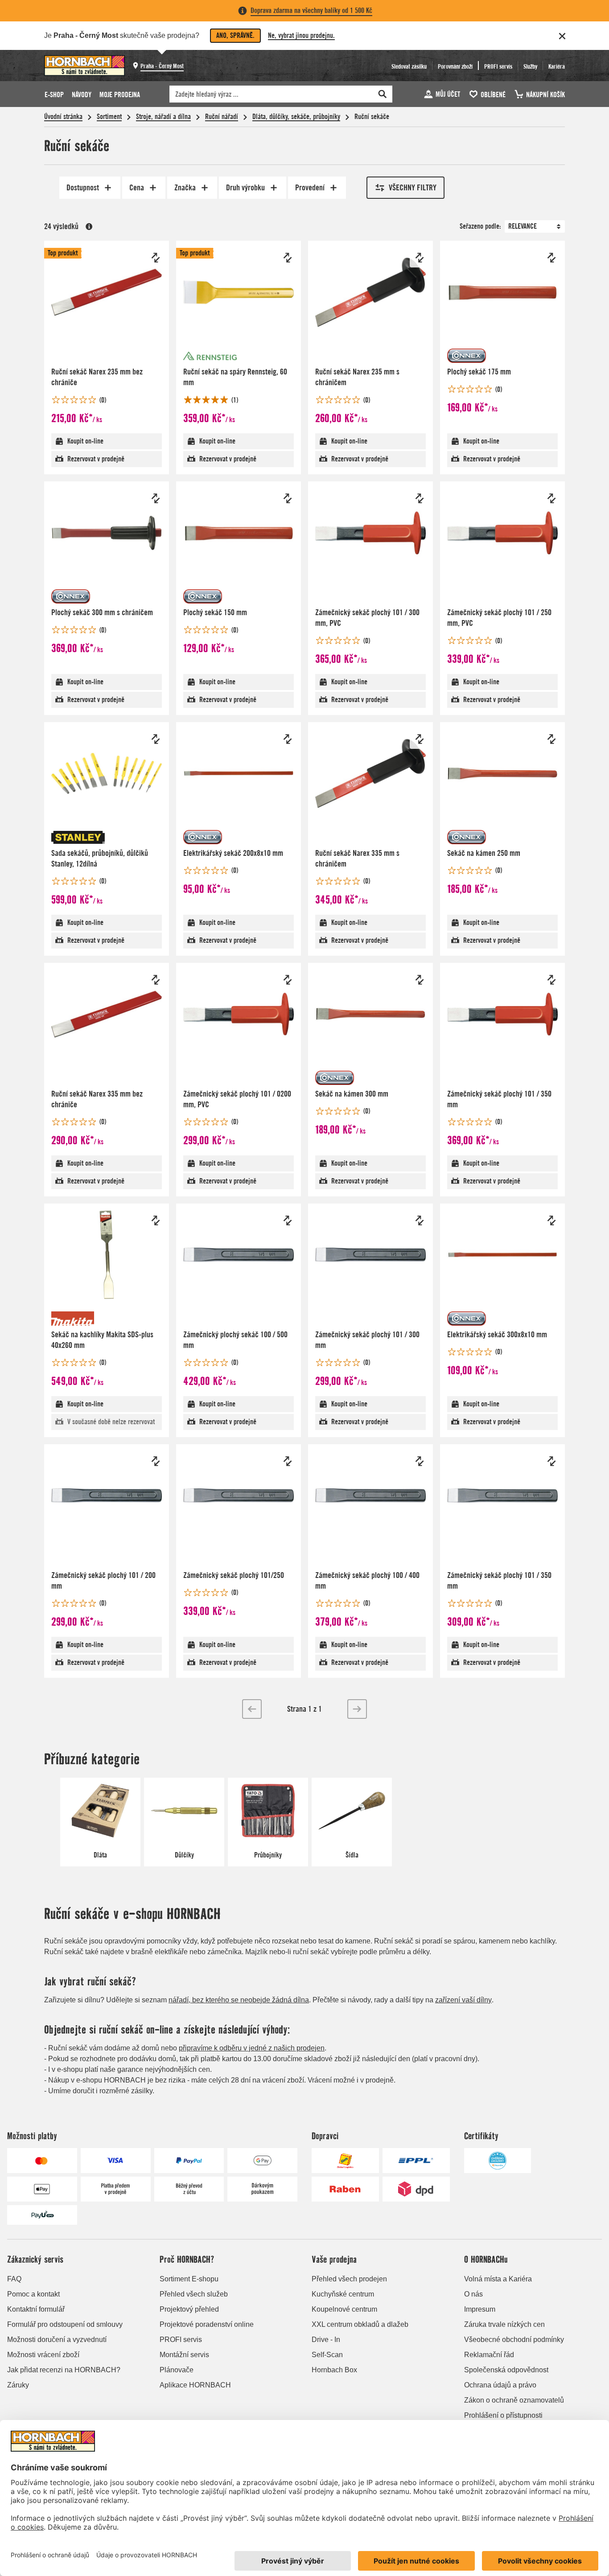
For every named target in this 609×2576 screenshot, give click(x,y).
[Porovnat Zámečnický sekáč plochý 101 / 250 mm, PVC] (551, 498)
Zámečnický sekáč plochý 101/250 (234, 1575)
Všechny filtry (413, 187)
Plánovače (177, 2370)
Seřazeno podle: (480, 226)
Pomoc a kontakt (33, 2294)
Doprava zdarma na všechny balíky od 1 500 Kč (311, 10)
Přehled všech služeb (194, 2294)
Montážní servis (184, 2355)
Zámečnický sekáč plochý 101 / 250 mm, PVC (499, 618)
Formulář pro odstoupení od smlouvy (65, 2324)
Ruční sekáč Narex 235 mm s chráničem (357, 377)
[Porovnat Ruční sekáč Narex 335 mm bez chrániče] (156, 980)
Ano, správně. (235, 35)
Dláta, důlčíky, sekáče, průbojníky (296, 117)
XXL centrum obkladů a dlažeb (360, 2324)
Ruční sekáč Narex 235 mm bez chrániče (97, 377)
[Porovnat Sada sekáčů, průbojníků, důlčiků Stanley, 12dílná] (156, 739)
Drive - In (326, 2340)
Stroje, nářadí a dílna (163, 117)
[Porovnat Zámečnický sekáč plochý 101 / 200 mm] (156, 1461)
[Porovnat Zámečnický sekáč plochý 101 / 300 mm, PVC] (420, 498)
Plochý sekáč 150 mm (215, 612)
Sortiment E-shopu (189, 2279)
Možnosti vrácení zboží (43, 2355)
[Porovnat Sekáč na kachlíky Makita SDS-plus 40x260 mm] (156, 1220)
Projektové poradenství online (207, 2324)
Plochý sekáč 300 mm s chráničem (102, 612)
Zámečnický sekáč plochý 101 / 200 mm (103, 1580)
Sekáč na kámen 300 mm (352, 1094)
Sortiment (109, 117)
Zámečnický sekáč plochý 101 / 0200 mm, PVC (237, 1099)
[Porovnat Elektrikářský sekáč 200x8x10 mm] (288, 739)
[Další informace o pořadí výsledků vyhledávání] (89, 226)
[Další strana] (357, 1709)
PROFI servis (181, 2340)
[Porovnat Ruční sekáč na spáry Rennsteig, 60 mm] (288, 258)
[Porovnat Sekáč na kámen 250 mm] (551, 739)
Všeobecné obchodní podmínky (514, 2340)
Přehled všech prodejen (349, 2279)
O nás (473, 2294)
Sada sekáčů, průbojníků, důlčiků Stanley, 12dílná (100, 858)
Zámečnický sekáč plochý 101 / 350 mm (499, 1099)
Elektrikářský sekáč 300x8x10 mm (497, 1334)
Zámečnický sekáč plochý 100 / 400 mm (367, 1580)
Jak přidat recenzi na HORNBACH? (64, 2370)
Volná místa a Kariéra (498, 2279)
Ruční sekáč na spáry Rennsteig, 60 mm (235, 377)
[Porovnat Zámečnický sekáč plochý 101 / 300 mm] (420, 1220)
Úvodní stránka (63, 117)
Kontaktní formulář (36, 2309)
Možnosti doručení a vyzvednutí (57, 2340)
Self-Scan (327, 2355)
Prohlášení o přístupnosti (503, 2415)
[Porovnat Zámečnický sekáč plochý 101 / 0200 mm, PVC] (288, 980)
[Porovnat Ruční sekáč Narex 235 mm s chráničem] (420, 258)
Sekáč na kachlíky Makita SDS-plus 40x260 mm (102, 1340)
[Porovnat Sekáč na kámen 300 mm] (420, 980)
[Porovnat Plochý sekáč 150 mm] (288, 498)
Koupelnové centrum (344, 2309)
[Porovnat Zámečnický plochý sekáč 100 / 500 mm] (288, 1220)
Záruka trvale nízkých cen (504, 2324)
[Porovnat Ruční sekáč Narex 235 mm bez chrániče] (156, 258)
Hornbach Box (334, 2370)
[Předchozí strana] (252, 1709)
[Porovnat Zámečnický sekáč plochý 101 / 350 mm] (551, 980)
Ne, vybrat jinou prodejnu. (301, 35)
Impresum (480, 2309)
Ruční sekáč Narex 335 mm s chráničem (357, 858)
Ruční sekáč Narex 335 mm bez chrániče (97, 1099)
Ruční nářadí (222, 117)
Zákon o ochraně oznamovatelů (514, 2400)
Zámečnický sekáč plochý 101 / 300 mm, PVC (367, 618)
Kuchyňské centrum (343, 2294)
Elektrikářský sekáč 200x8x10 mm (233, 853)
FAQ (14, 2279)
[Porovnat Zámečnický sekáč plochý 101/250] (288, 1461)
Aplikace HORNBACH (195, 2385)
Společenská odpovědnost (506, 2370)
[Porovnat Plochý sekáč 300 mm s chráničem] (156, 498)
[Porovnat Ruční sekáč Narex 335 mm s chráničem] (420, 739)
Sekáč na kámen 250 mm (484, 853)
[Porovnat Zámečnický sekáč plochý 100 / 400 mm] (420, 1461)
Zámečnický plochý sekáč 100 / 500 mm (235, 1340)
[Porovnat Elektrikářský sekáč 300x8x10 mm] (551, 1220)
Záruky (18, 2385)
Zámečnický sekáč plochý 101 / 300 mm (367, 1340)
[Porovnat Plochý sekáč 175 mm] (551, 258)
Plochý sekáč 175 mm (479, 372)
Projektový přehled (189, 2309)
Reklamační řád (489, 2355)
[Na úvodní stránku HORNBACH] (84, 66)
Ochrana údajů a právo (500, 2385)
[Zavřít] (562, 36)
